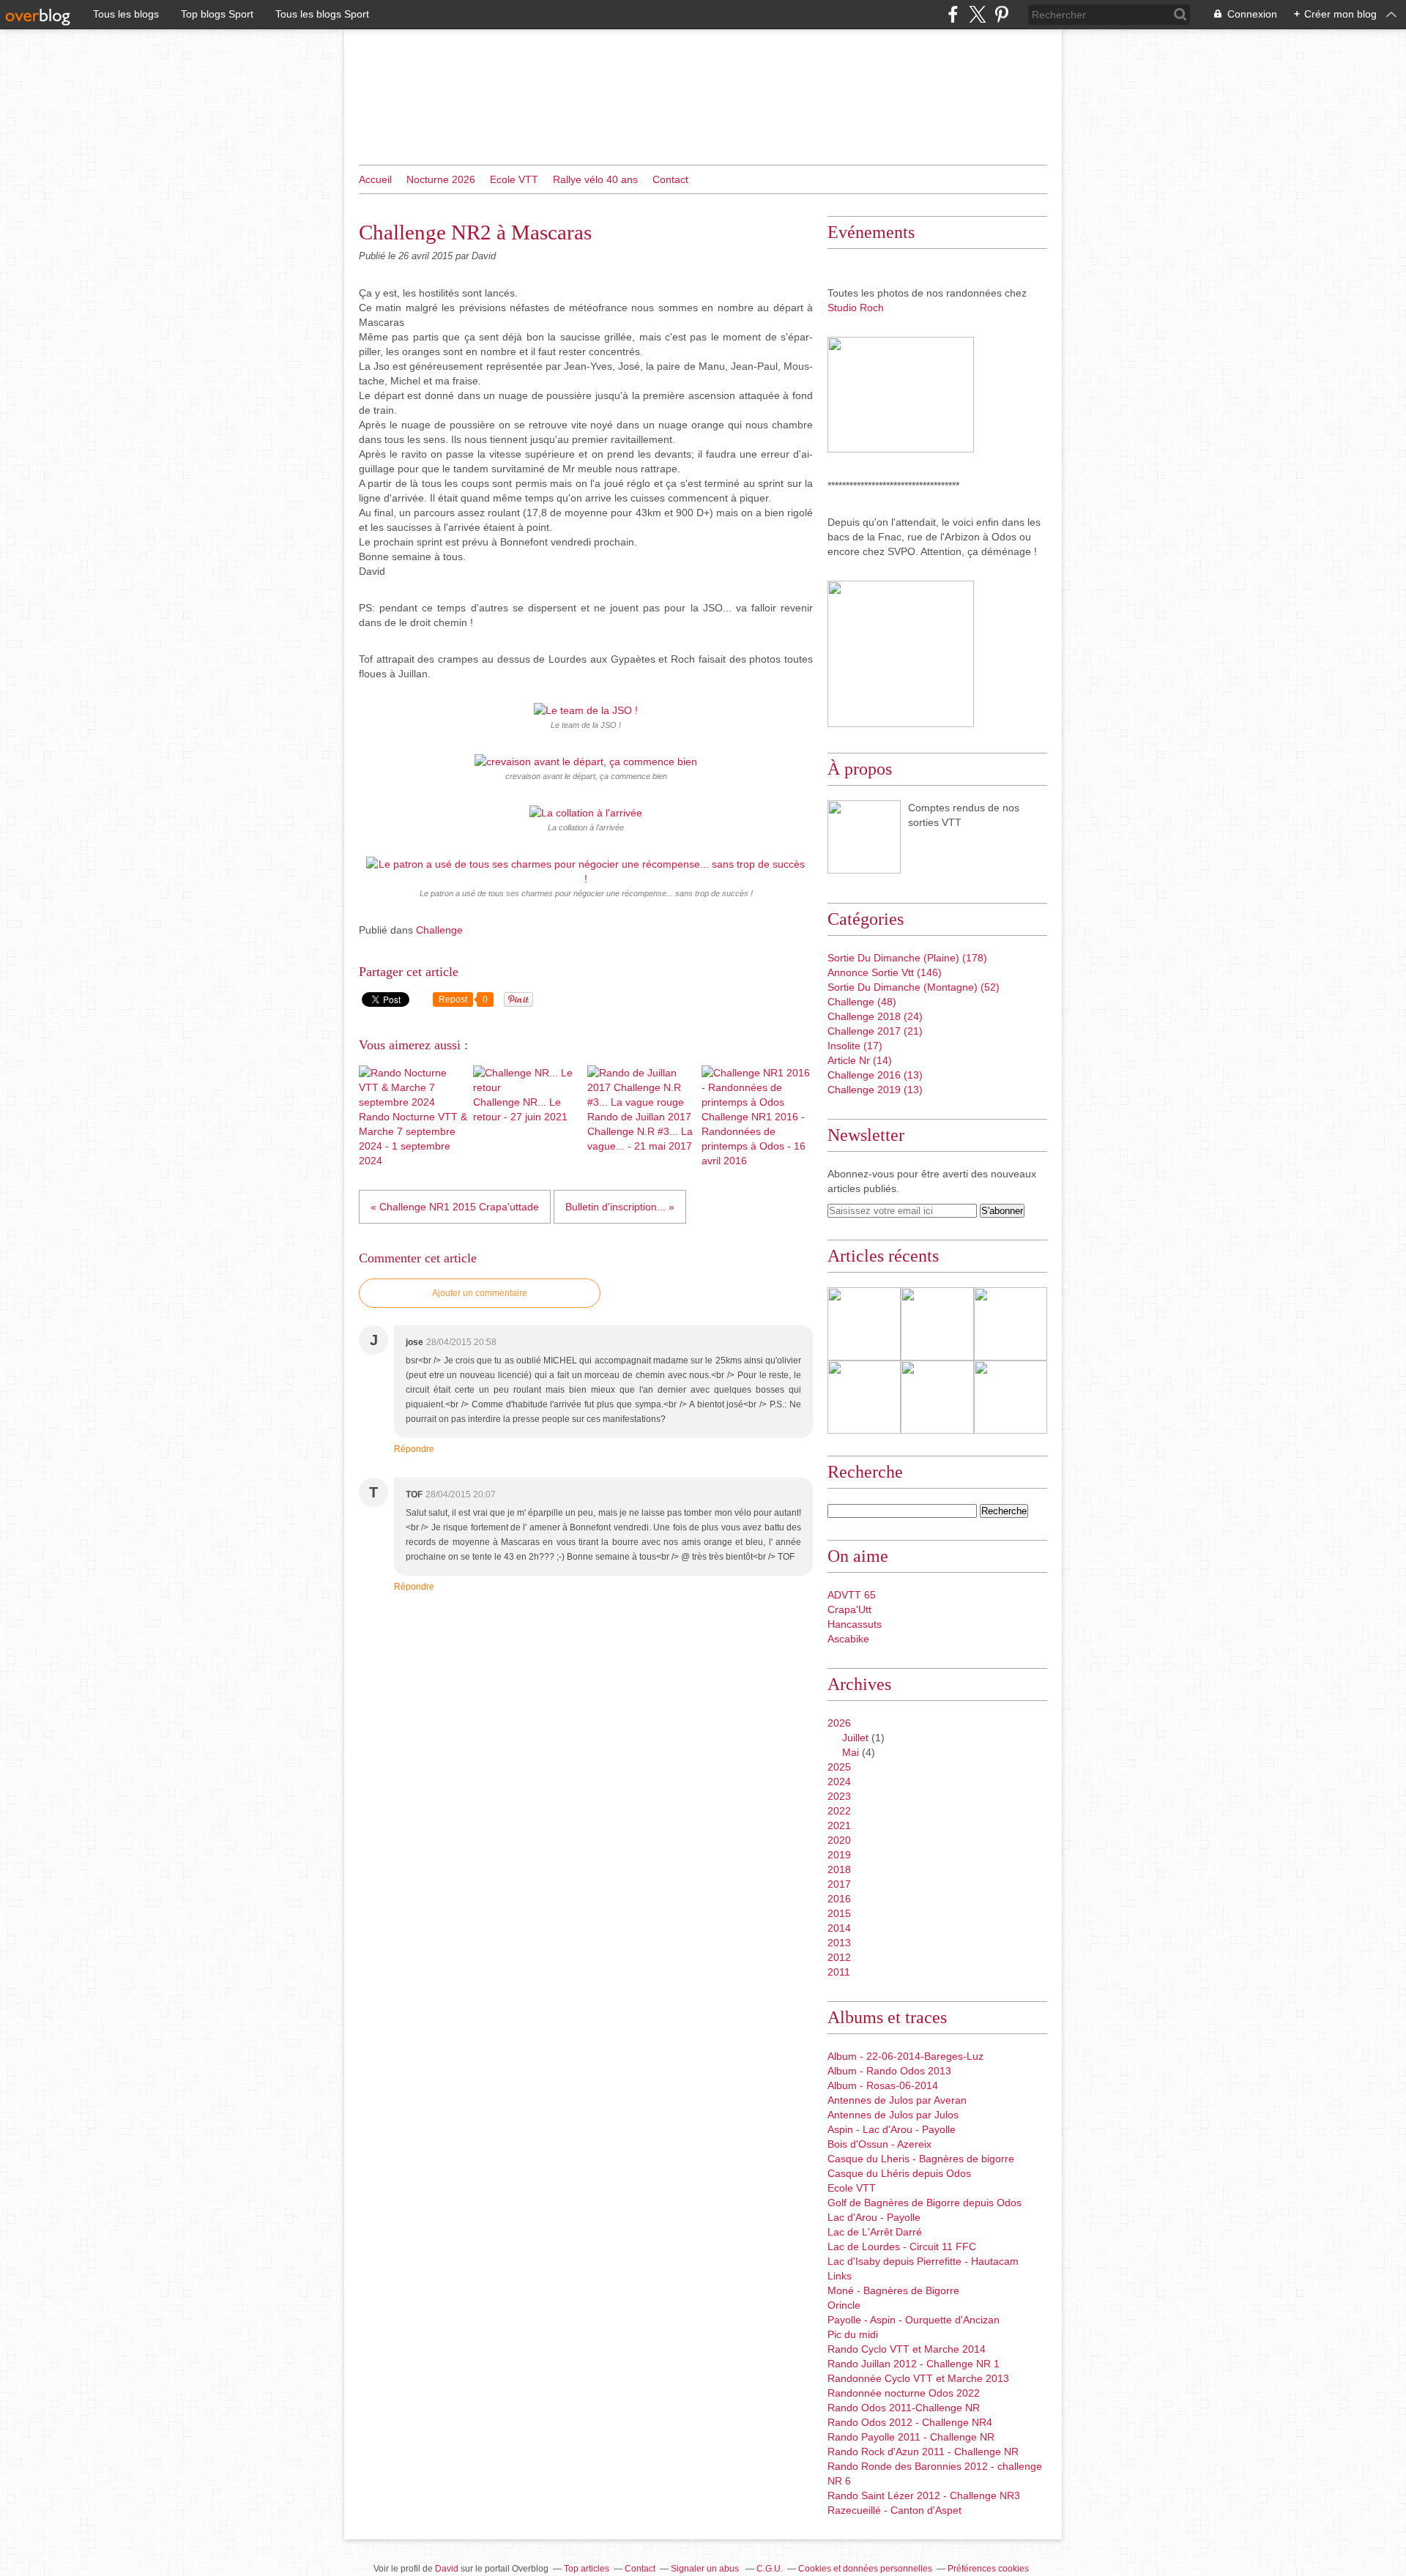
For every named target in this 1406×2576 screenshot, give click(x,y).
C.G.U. (770, 2569)
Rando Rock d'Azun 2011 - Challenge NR (923, 2452)
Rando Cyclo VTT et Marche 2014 (907, 2349)
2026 (839, 1723)
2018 (839, 1869)
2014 (839, 1928)
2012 (839, 1957)
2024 (839, 1782)
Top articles (587, 2569)
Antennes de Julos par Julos (893, 2115)
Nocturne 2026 (441, 179)
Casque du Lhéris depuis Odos (899, 2173)
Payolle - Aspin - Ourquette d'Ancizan (914, 2320)
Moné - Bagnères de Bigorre (893, 2290)
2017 (839, 1884)
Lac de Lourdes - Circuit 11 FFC (902, 2246)
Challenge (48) (862, 1002)
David (447, 2569)
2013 (839, 1943)
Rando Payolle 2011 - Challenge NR (911, 2437)
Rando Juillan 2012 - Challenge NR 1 (914, 2364)
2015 (839, 1913)
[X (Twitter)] (977, 14)
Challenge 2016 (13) (875, 1075)
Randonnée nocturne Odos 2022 (904, 2393)
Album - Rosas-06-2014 (883, 2085)
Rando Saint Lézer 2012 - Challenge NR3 (924, 2495)
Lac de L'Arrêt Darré (875, 2232)
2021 (839, 1825)
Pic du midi (853, 2334)
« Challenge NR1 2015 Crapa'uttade (455, 1207)
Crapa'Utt (849, 1609)
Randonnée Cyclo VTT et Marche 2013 (918, 2378)
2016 (839, 1899)
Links (840, 2276)
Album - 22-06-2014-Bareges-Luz (905, 2056)
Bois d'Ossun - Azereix (879, 2144)
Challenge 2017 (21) (875, 1031)
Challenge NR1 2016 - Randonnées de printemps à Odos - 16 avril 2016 (754, 1139)
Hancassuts (855, 1624)
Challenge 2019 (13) (875, 1090)
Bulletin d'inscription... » (620, 1207)
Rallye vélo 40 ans (595, 179)
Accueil (375, 179)
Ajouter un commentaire (480, 1293)
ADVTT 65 (852, 1595)
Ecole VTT (514, 179)
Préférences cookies (988, 2569)
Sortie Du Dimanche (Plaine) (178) (907, 958)
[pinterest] (1001, 14)
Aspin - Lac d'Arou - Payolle (892, 2129)
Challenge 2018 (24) (875, 1016)
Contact (670, 179)
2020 (839, 1840)
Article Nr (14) (860, 1060)
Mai (851, 1752)
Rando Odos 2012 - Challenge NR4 (910, 2422)
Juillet (855, 1738)
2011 (839, 1972)
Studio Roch (856, 308)
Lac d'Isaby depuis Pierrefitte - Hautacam (923, 2261)
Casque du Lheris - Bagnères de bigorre (921, 2159)
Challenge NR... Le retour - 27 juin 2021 (520, 1109)
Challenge (439, 930)
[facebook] (953, 14)
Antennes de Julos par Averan (897, 2100)
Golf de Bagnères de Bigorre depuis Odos (925, 2203)
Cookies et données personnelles (865, 2569)
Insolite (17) (855, 1046)
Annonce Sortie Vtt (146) (885, 972)
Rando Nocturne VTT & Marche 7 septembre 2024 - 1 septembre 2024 (413, 1139)
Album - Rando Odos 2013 (889, 2071)
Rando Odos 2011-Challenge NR (904, 2408)
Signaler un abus (706, 2569)
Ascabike (848, 1639)
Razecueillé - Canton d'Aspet (894, 2510)
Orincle (844, 2305)
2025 (839, 1767)
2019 (839, 1855)
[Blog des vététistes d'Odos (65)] (864, 837)
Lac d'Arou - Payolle (874, 2217)
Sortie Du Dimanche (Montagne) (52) (914, 987)
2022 (839, 1811)
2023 (839, 1796)
